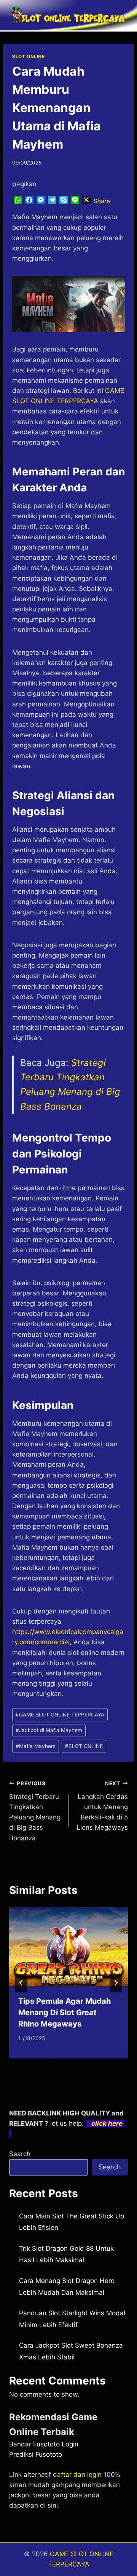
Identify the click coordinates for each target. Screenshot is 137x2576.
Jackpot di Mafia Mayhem (49, 1730)
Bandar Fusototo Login (44, 2444)
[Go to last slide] (21, 1983)
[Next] (116, 1983)
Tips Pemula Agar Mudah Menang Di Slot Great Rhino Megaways (65, 2012)
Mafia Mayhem (36, 1746)
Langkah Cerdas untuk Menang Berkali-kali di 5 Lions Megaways (102, 1806)
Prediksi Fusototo (36, 2454)
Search (20, 2154)
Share (102, 201)
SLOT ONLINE (29, 56)
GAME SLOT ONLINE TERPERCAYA (60, 1715)
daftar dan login (77, 2475)
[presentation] (68, 1947)
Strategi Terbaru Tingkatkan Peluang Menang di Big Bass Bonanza (35, 1811)
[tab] (53, 2065)
